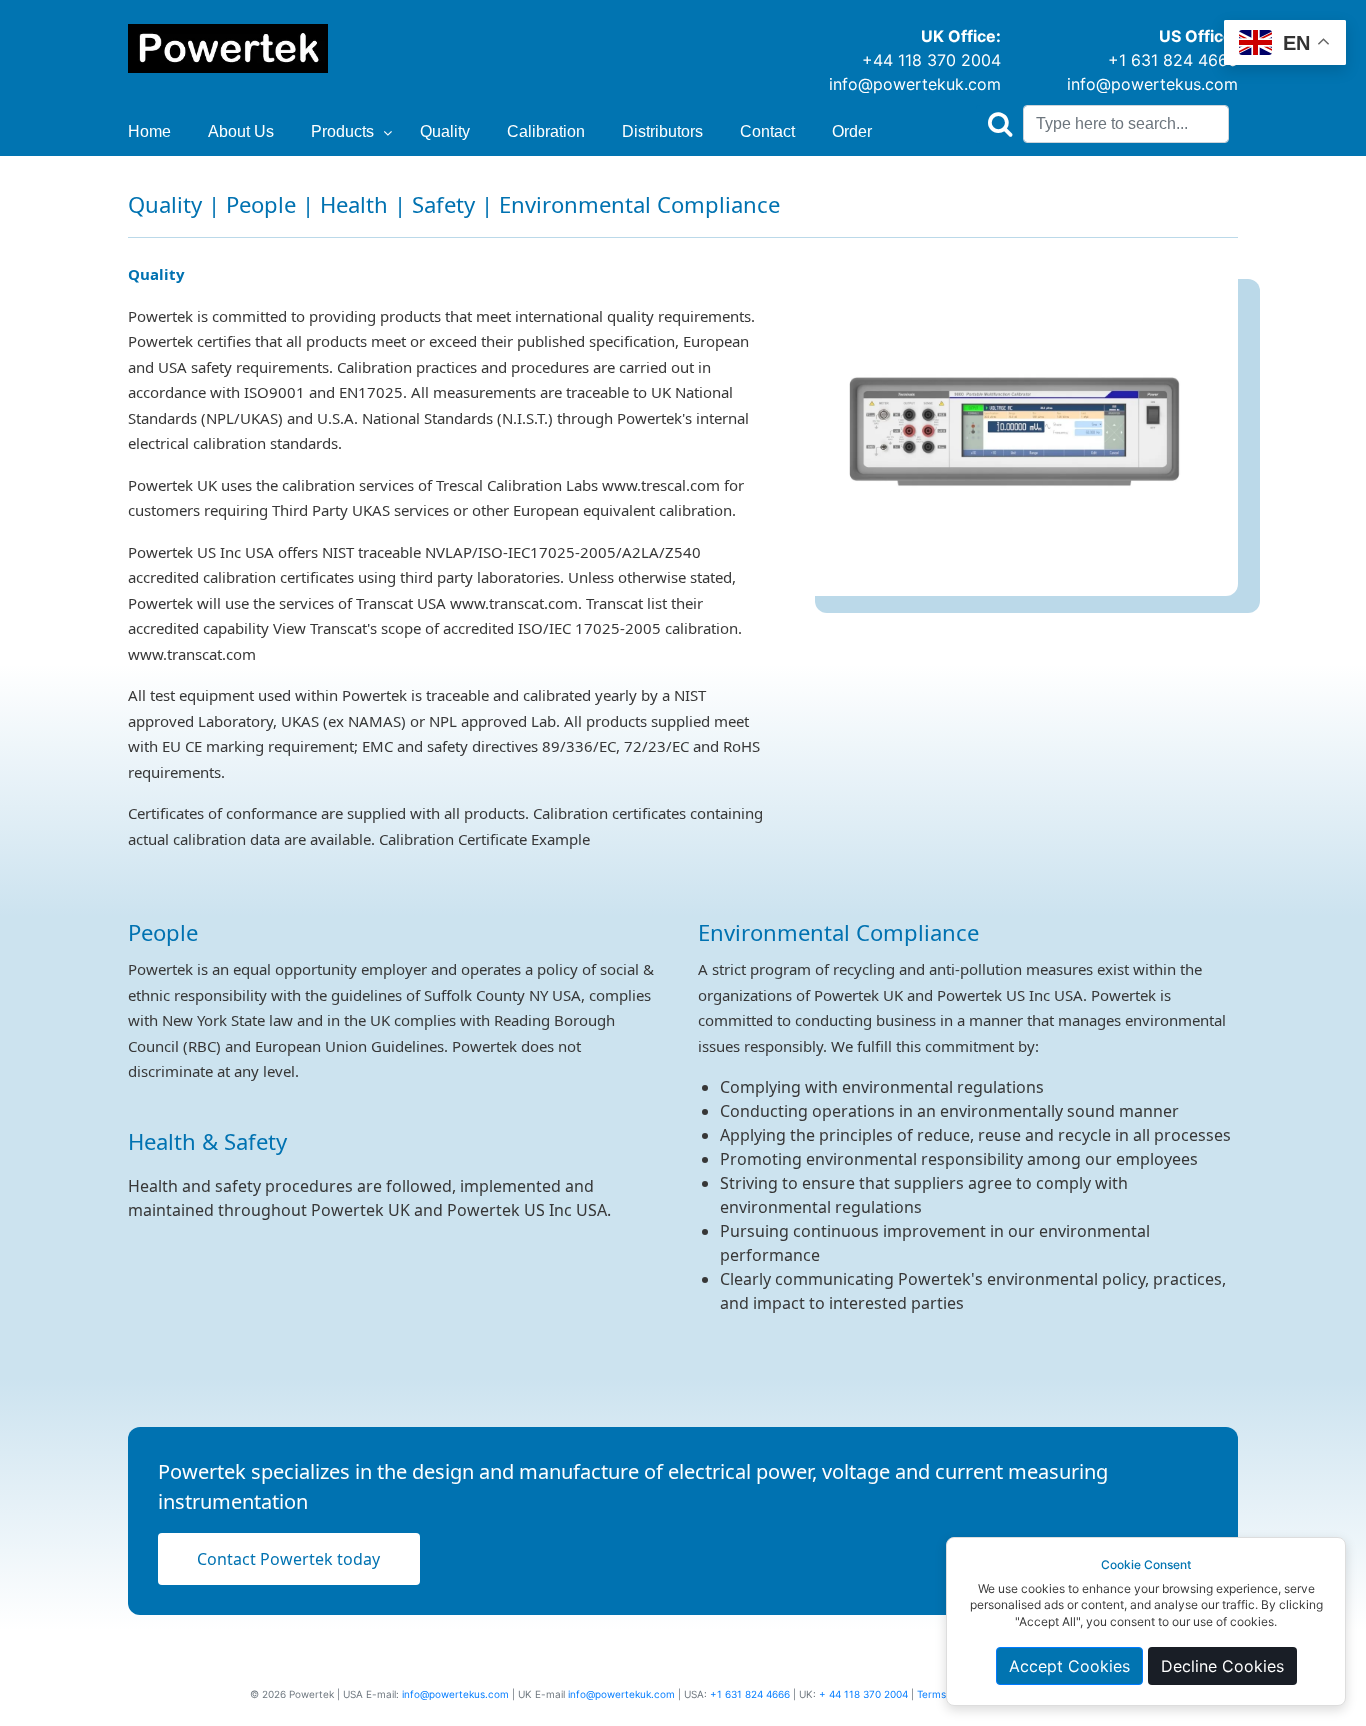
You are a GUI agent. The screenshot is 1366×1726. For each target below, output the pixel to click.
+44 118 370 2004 (931, 60)
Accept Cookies (1069, 1666)
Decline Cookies (1222, 1666)
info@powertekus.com (1152, 84)
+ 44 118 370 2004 (863, 1694)
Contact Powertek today (288, 1559)
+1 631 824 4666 (1173, 60)
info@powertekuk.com (915, 84)
